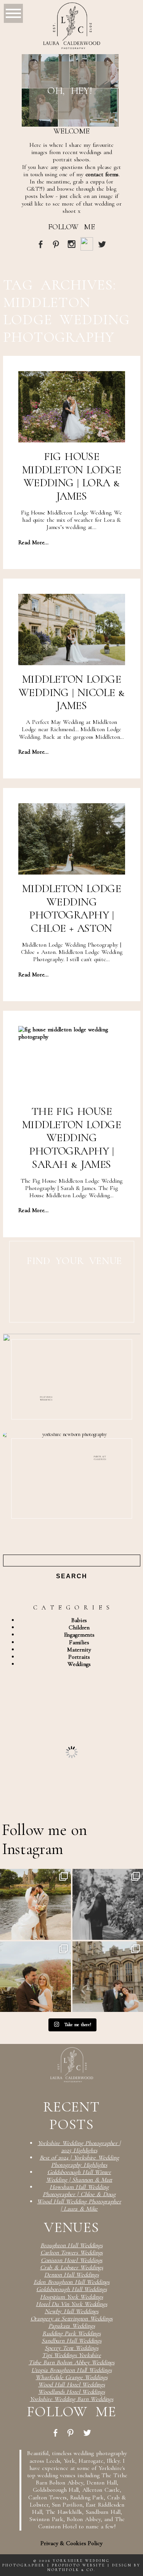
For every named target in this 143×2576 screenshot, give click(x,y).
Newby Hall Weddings (71, 2311)
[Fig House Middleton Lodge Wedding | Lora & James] (72, 407)
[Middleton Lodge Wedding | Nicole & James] (72, 630)
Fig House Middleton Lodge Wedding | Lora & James (71, 476)
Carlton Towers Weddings (72, 2253)
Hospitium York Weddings (71, 2297)
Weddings (79, 1664)
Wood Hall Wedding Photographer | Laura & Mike (79, 2205)
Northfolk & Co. (71, 2570)
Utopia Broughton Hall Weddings (71, 2370)
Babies (79, 1620)
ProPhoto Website (79, 2565)
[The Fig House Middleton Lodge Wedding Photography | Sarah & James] (72, 1062)
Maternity (79, 1650)
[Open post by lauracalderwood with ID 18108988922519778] (35, 1977)
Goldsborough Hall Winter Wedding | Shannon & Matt (79, 2176)
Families (79, 1642)
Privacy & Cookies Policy (71, 2543)
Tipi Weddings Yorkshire (71, 2355)
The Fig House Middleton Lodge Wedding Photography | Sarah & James (71, 1138)
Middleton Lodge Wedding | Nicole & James (71, 692)
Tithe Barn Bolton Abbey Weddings (71, 2362)
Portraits (79, 1657)
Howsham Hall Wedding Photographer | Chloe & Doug (79, 2191)
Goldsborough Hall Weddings (71, 2289)
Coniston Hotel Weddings (72, 2260)
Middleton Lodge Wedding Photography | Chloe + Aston (71, 908)
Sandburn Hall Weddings (71, 2341)
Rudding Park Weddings (71, 2333)
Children (79, 1627)
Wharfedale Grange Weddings (71, 2377)
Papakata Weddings (72, 2326)
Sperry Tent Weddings (71, 2348)
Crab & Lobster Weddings (71, 2267)
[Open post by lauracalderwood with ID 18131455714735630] (35, 1904)
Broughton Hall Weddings (71, 2245)
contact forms (102, 174)
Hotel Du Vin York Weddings (71, 2304)
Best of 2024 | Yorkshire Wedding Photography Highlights (79, 2161)
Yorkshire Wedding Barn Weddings (71, 2399)
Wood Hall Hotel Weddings (71, 2385)
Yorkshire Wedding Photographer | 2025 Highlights (79, 2147)
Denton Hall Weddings (71, 2275)
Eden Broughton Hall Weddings (71, 2282)
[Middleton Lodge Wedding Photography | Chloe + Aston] (72, 839)
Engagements (79, 1635)
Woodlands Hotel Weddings (71, 2392)
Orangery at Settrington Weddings (72, 2319)
